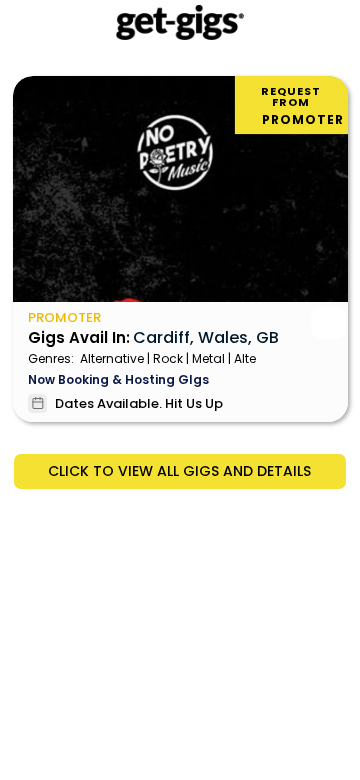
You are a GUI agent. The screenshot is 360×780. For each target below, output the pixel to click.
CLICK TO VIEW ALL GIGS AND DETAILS (179, 471)
